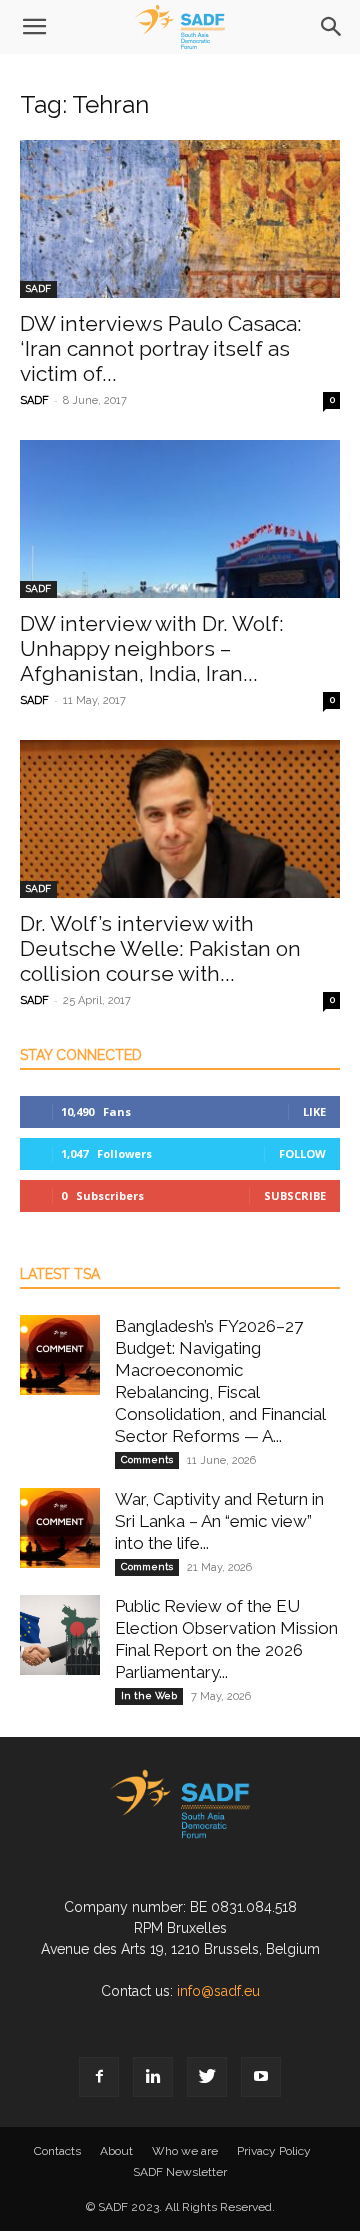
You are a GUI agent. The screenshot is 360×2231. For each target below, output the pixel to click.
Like (314, 1111)
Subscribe (295, 1195)
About (116, 2151)
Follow (302, 1153)
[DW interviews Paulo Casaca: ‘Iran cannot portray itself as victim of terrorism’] (180, 219)
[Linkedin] (153, 2077)
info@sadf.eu (218, 1991)
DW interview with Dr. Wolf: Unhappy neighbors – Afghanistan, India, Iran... (152, 648)
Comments (147, 1459)
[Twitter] (207, 2077)
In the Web (149, 1695)
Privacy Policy (274, 2151)
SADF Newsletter (180, 2172)
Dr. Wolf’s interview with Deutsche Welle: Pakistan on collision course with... (160, 948)
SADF (38, 288)
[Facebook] (99, 2077)
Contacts (57, 2151)
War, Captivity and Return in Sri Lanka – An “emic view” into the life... (219, 1521)
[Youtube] (261, 2077)
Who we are (185, 2151)
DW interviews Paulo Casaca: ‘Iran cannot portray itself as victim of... (161, 348)
